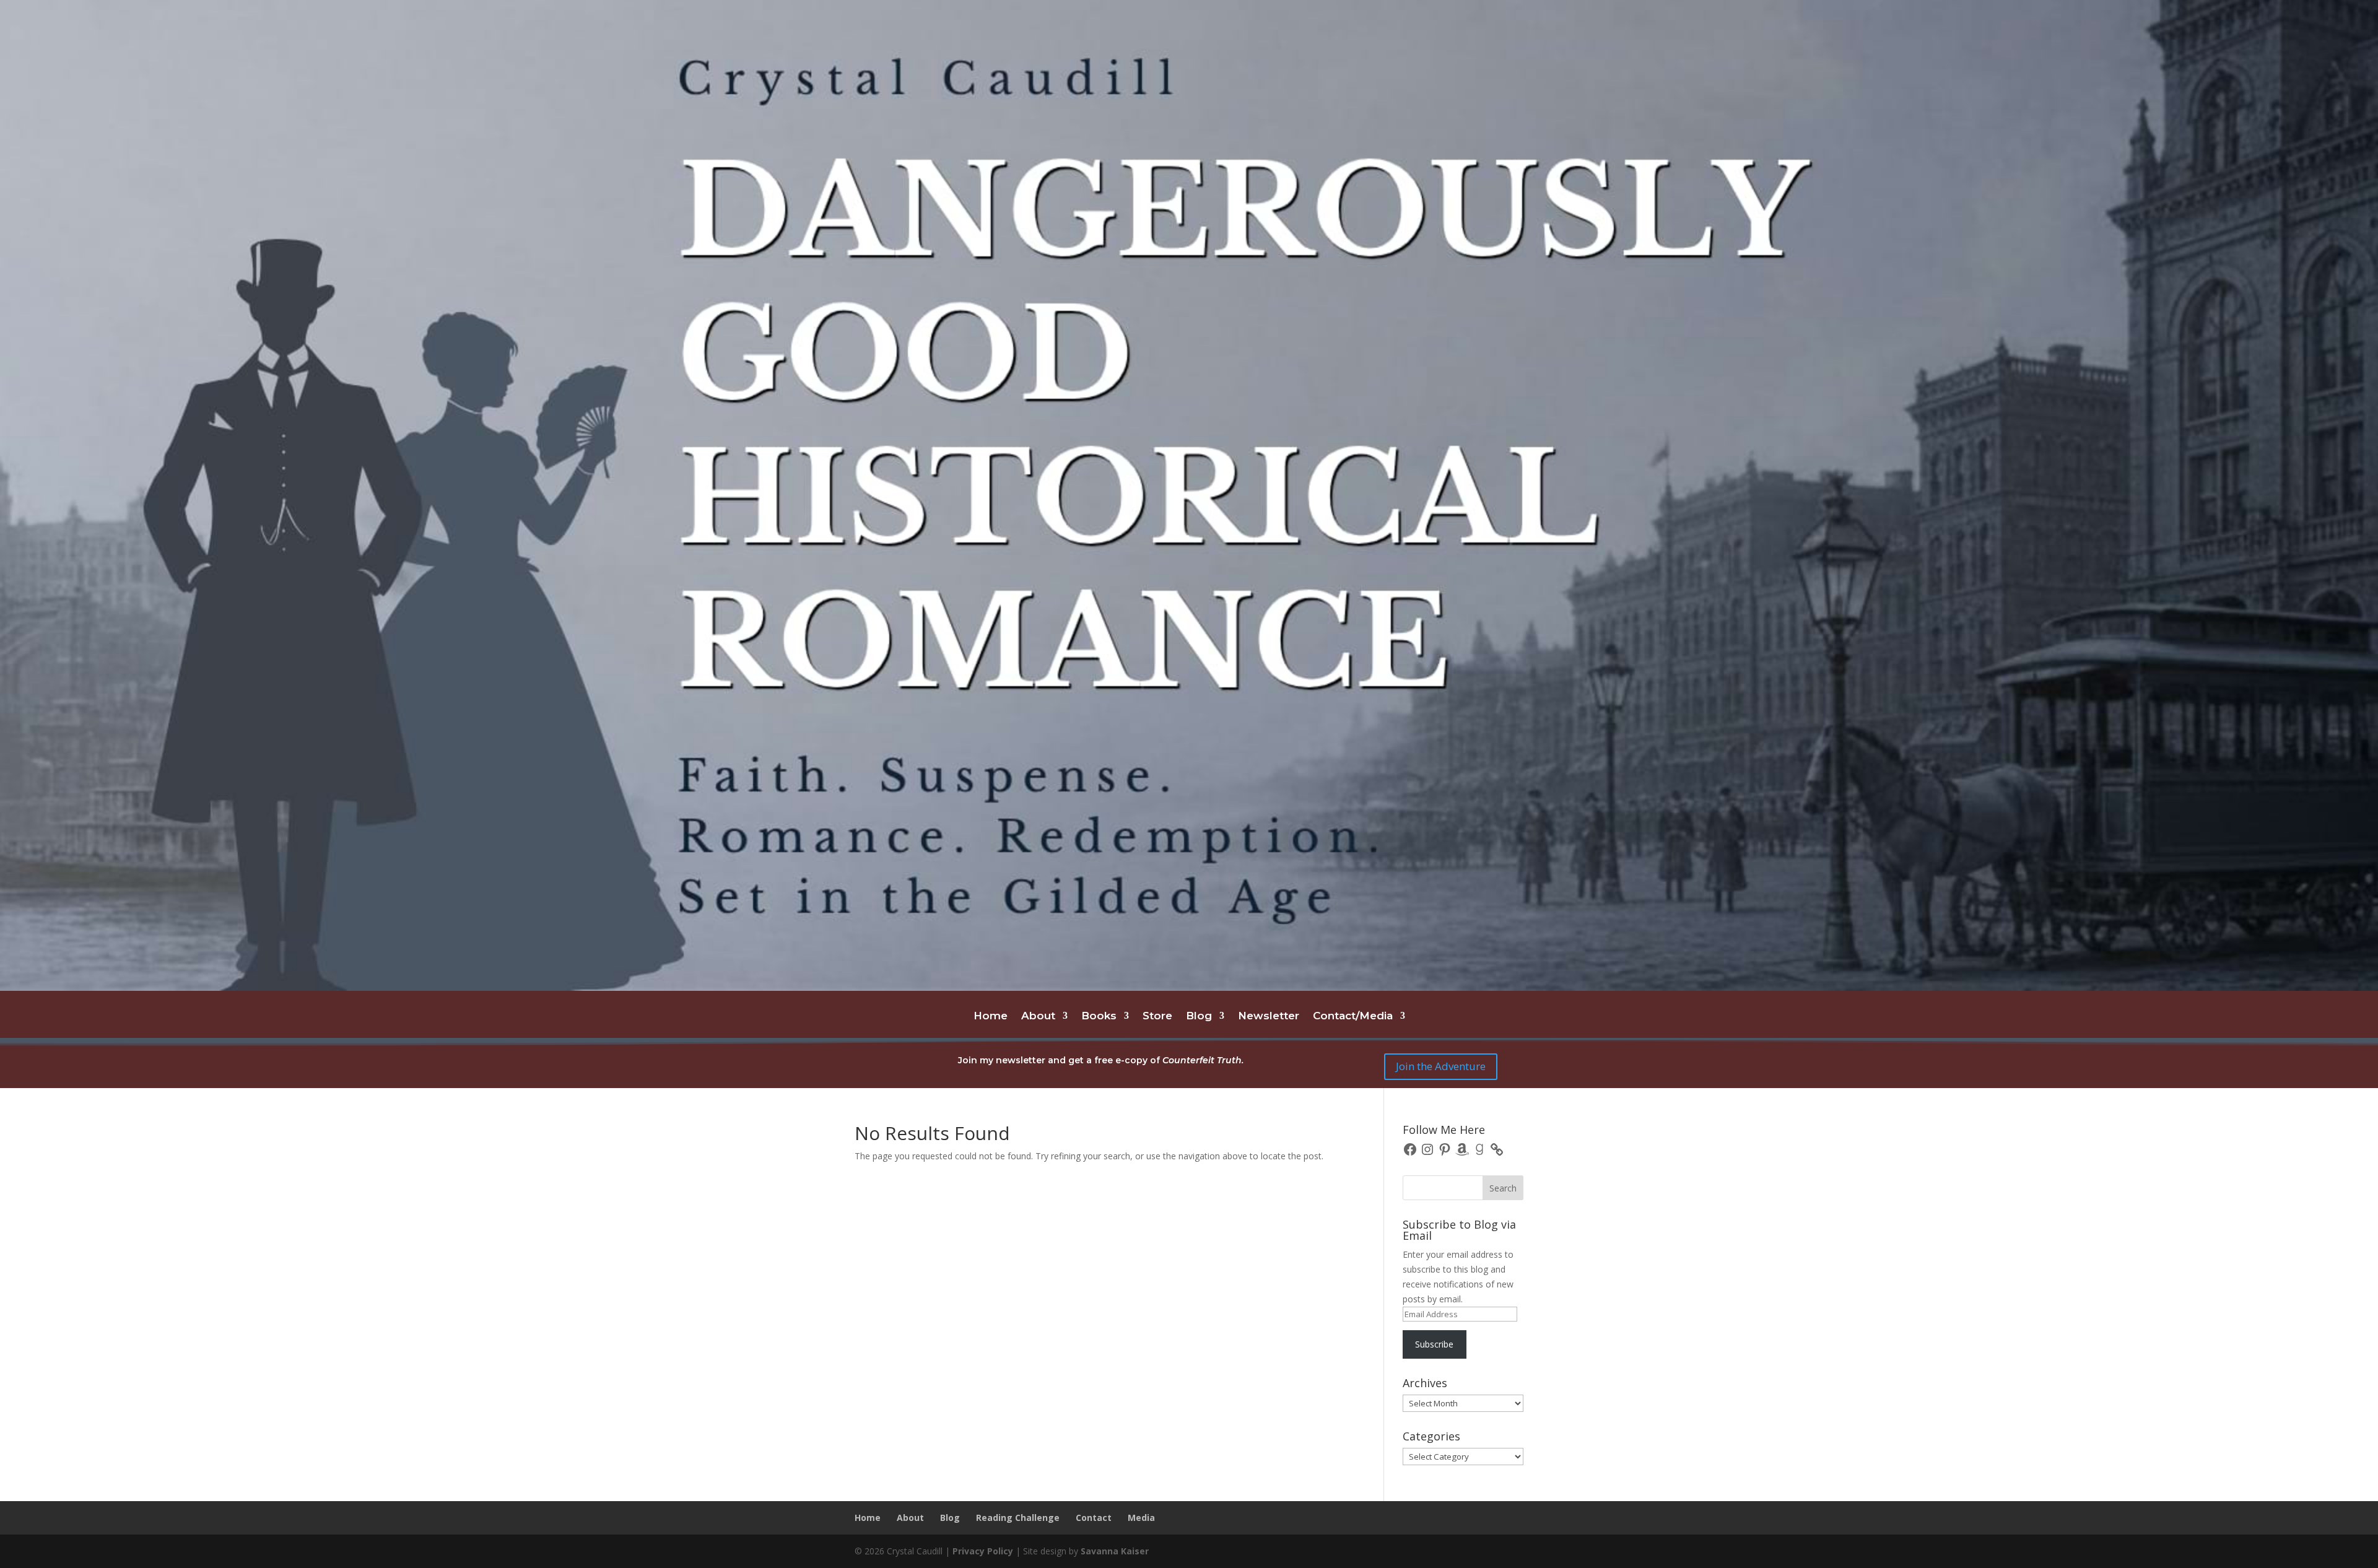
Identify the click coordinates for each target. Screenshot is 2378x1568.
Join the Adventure (1441, 1066)
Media (1141, 1518)
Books (1099, 1017)
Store (1157, 1017)
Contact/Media (1353, 1017)
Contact (1094, 1518)
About (1038, 1017)
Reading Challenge (1018, 1518)
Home (991, 1017)
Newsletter (1269, 1017)
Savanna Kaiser (1115, 1551)
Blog (1199, 1017)
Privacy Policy (983, 1551)
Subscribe (1434, 1344)
